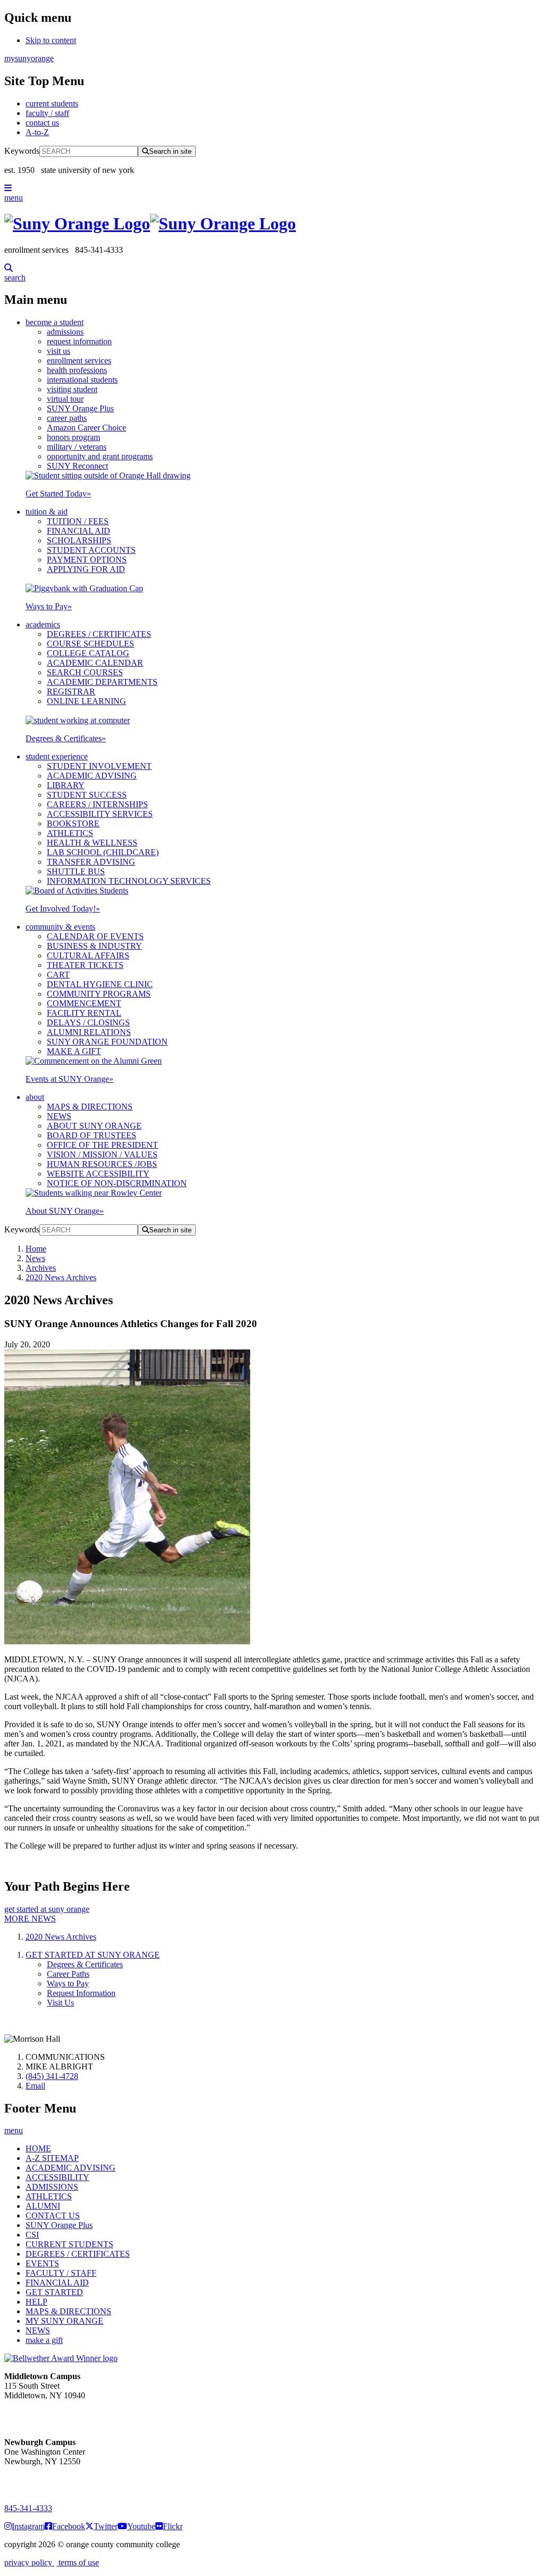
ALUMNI (43, 2206)
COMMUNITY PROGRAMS (99, 994)
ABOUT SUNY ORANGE (94, 1126)
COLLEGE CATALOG (88, 653)
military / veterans (77, 447)
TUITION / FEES (78, 521)
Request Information (81, 1993)
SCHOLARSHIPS (79, 540)
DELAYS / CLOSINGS (88, 1022)
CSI (32, 2235)
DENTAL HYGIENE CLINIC (100, 984)
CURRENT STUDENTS (69, 2244)
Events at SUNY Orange (69, 1079)
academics (43, 624)
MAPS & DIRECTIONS (90, 1107)
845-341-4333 (28, 2508)
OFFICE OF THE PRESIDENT (102, 1145)
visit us (59, 351)
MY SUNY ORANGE (64, 2321)
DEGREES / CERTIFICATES (99, 634)
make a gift (44, 2340)
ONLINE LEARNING (86, 701)
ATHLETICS (70, 833)
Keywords (22, 151)
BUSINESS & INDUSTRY (94, 946)
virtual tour (65, 399)
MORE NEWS (30, 1919)
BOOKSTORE (73, 823)
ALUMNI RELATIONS (89, 1032)
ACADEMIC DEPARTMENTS (102, 682)
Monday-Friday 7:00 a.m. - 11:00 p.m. (41, 2415)
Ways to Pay (49, 606)
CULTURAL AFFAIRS (88, 955)
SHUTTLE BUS (76, 871)
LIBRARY (66, 785)
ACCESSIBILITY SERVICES (100, 814)
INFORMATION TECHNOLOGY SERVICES (129, 881)
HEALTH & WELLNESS (92, 843)
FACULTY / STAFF (61, 2273)
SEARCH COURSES (85, 672)
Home (36, 1249)
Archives (41, 1268)
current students (52, 103)
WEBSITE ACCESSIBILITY (98, 1174)
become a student (55, 322)
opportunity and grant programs (100, 456)
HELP (36, 2302)
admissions (65, 332)
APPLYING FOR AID (86, 569)
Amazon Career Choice (86, 428)
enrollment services (79, 361)
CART (58, 975)
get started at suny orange (47, 1909)
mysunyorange (29, 58)
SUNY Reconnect (77, 466)
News (35, 1258)
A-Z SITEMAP (52, 2158)
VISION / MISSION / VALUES (102, 1154)
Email (35, 2086)
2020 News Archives (61, 1277)
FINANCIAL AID (79, 531)
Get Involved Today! (63, 909)
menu (14, 198)
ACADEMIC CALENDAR (95, 663)
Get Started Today (58, 494)
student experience (57, 756)
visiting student (72, 389)
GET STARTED (54, 2292)
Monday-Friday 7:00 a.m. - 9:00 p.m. (39, 2480)
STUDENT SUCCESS (87, 795)
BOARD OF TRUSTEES (92, 1135)
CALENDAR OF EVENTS (95, 936)
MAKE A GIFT (74, 1051)
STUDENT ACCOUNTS (91, 550)
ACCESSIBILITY (57, 2177)
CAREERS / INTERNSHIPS (97, 804)
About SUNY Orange (65, 1211)
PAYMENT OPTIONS (87, 560)
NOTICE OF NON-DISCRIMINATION (117, 1183)
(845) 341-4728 (52, 2076)
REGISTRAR (71, 691)
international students (82, 380)
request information (79, 341)
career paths (67, 418)
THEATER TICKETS (85, 965)
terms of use (78, 2562)
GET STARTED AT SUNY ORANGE (93, 1955)
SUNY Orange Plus (80, 408)
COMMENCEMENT (84, 1003)
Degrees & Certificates (66, 738)
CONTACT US (53, 2215)
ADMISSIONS (52, 2187)
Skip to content (51, 40)
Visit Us (60, 2003)
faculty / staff (47, 113)
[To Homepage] (272, 224)
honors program (73, 437)
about (35, 1097)
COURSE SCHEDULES (90, 644)
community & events (60, 927)
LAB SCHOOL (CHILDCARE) (103, 852)
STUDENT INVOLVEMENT (99, 766)
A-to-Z (37, 132)
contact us (42, 123)
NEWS (59, 1116)
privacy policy (29, 2562)
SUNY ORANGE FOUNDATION (107, 1042)
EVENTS (42, 2263)
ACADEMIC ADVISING (92, 776)
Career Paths (68, 1974)
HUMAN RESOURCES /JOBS (102, 1164)
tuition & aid (47, 512)
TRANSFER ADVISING (91, 862)
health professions (77, 370)
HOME (38, 2148)
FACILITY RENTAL (84, 1013)
